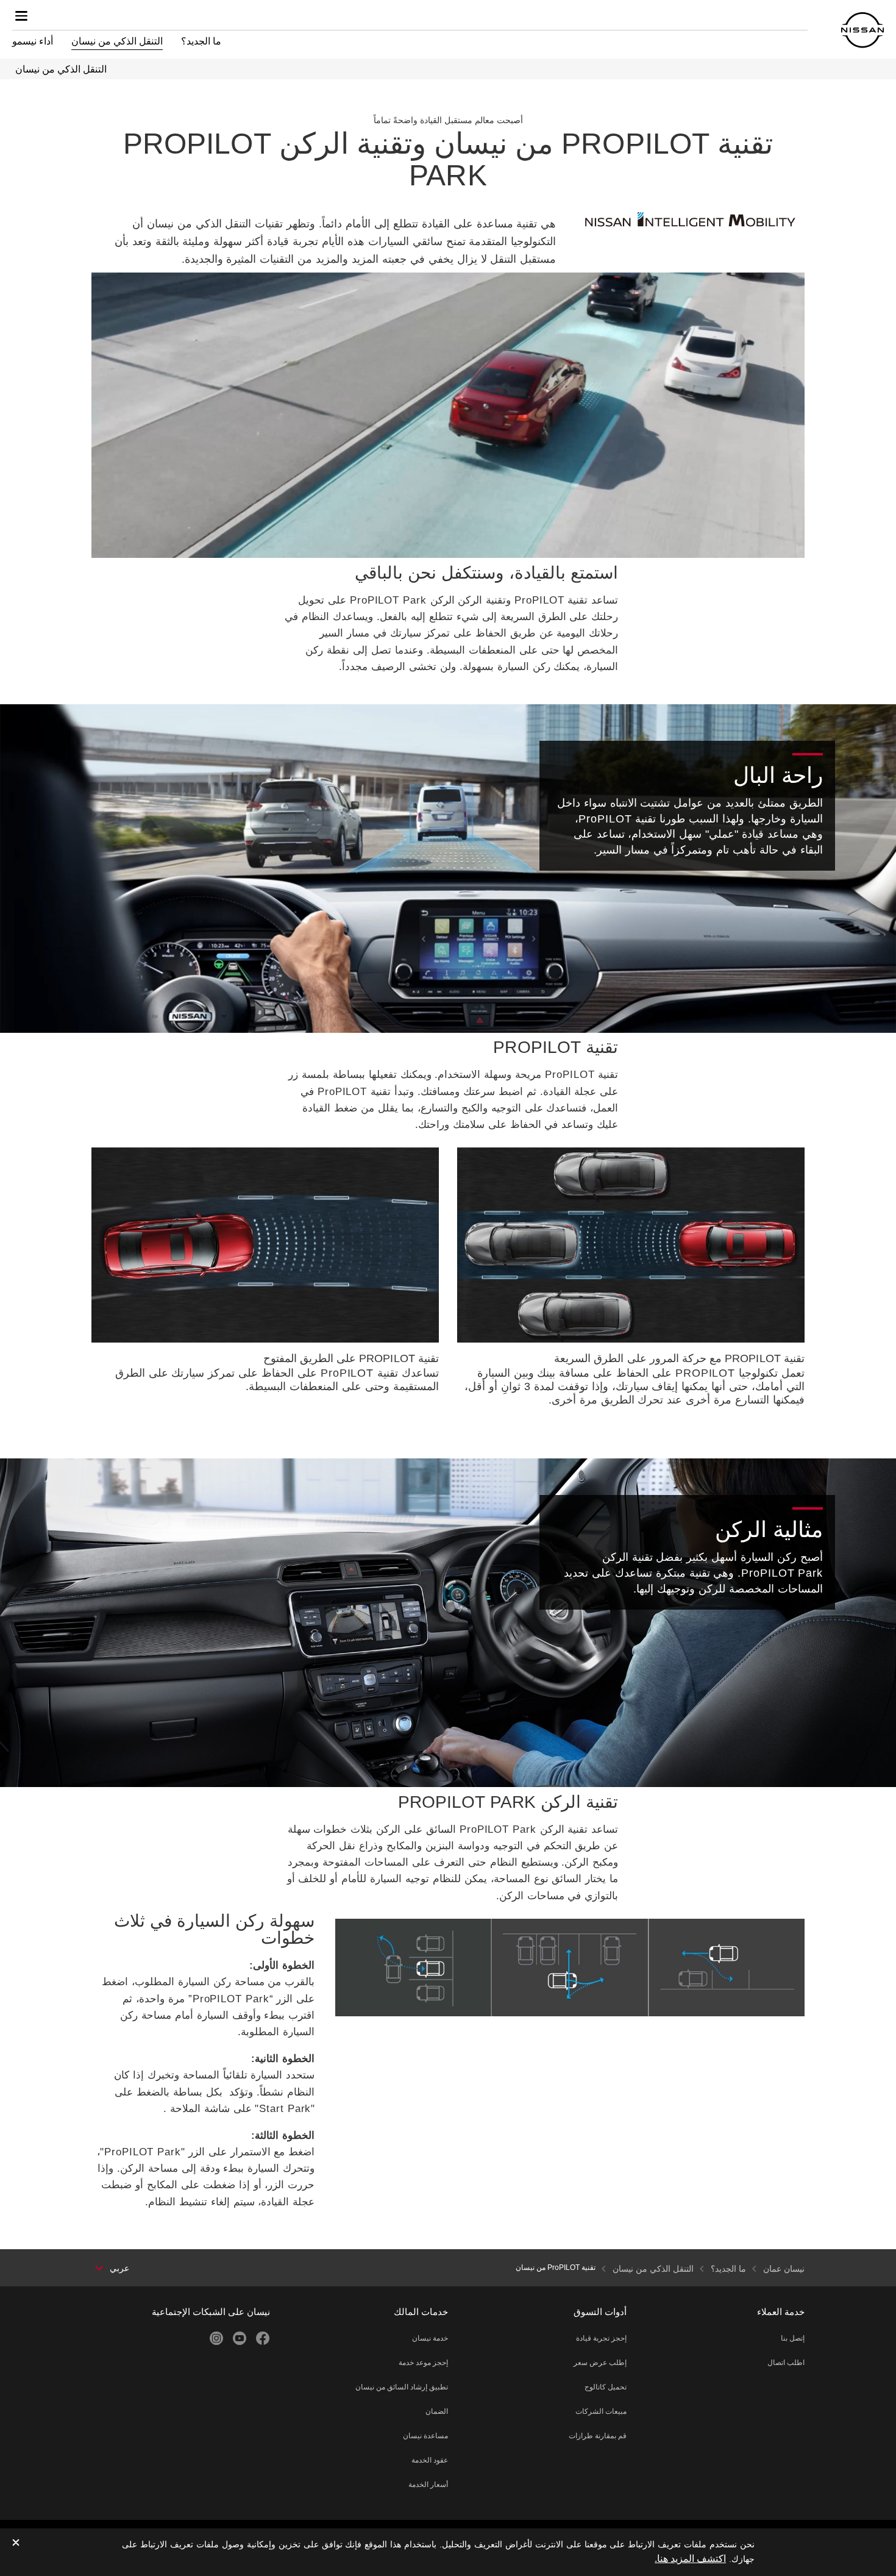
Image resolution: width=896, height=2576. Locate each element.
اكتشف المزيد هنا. (690, 2559)
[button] (21, 16)
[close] (16, 2543)
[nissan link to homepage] (862, 30)
